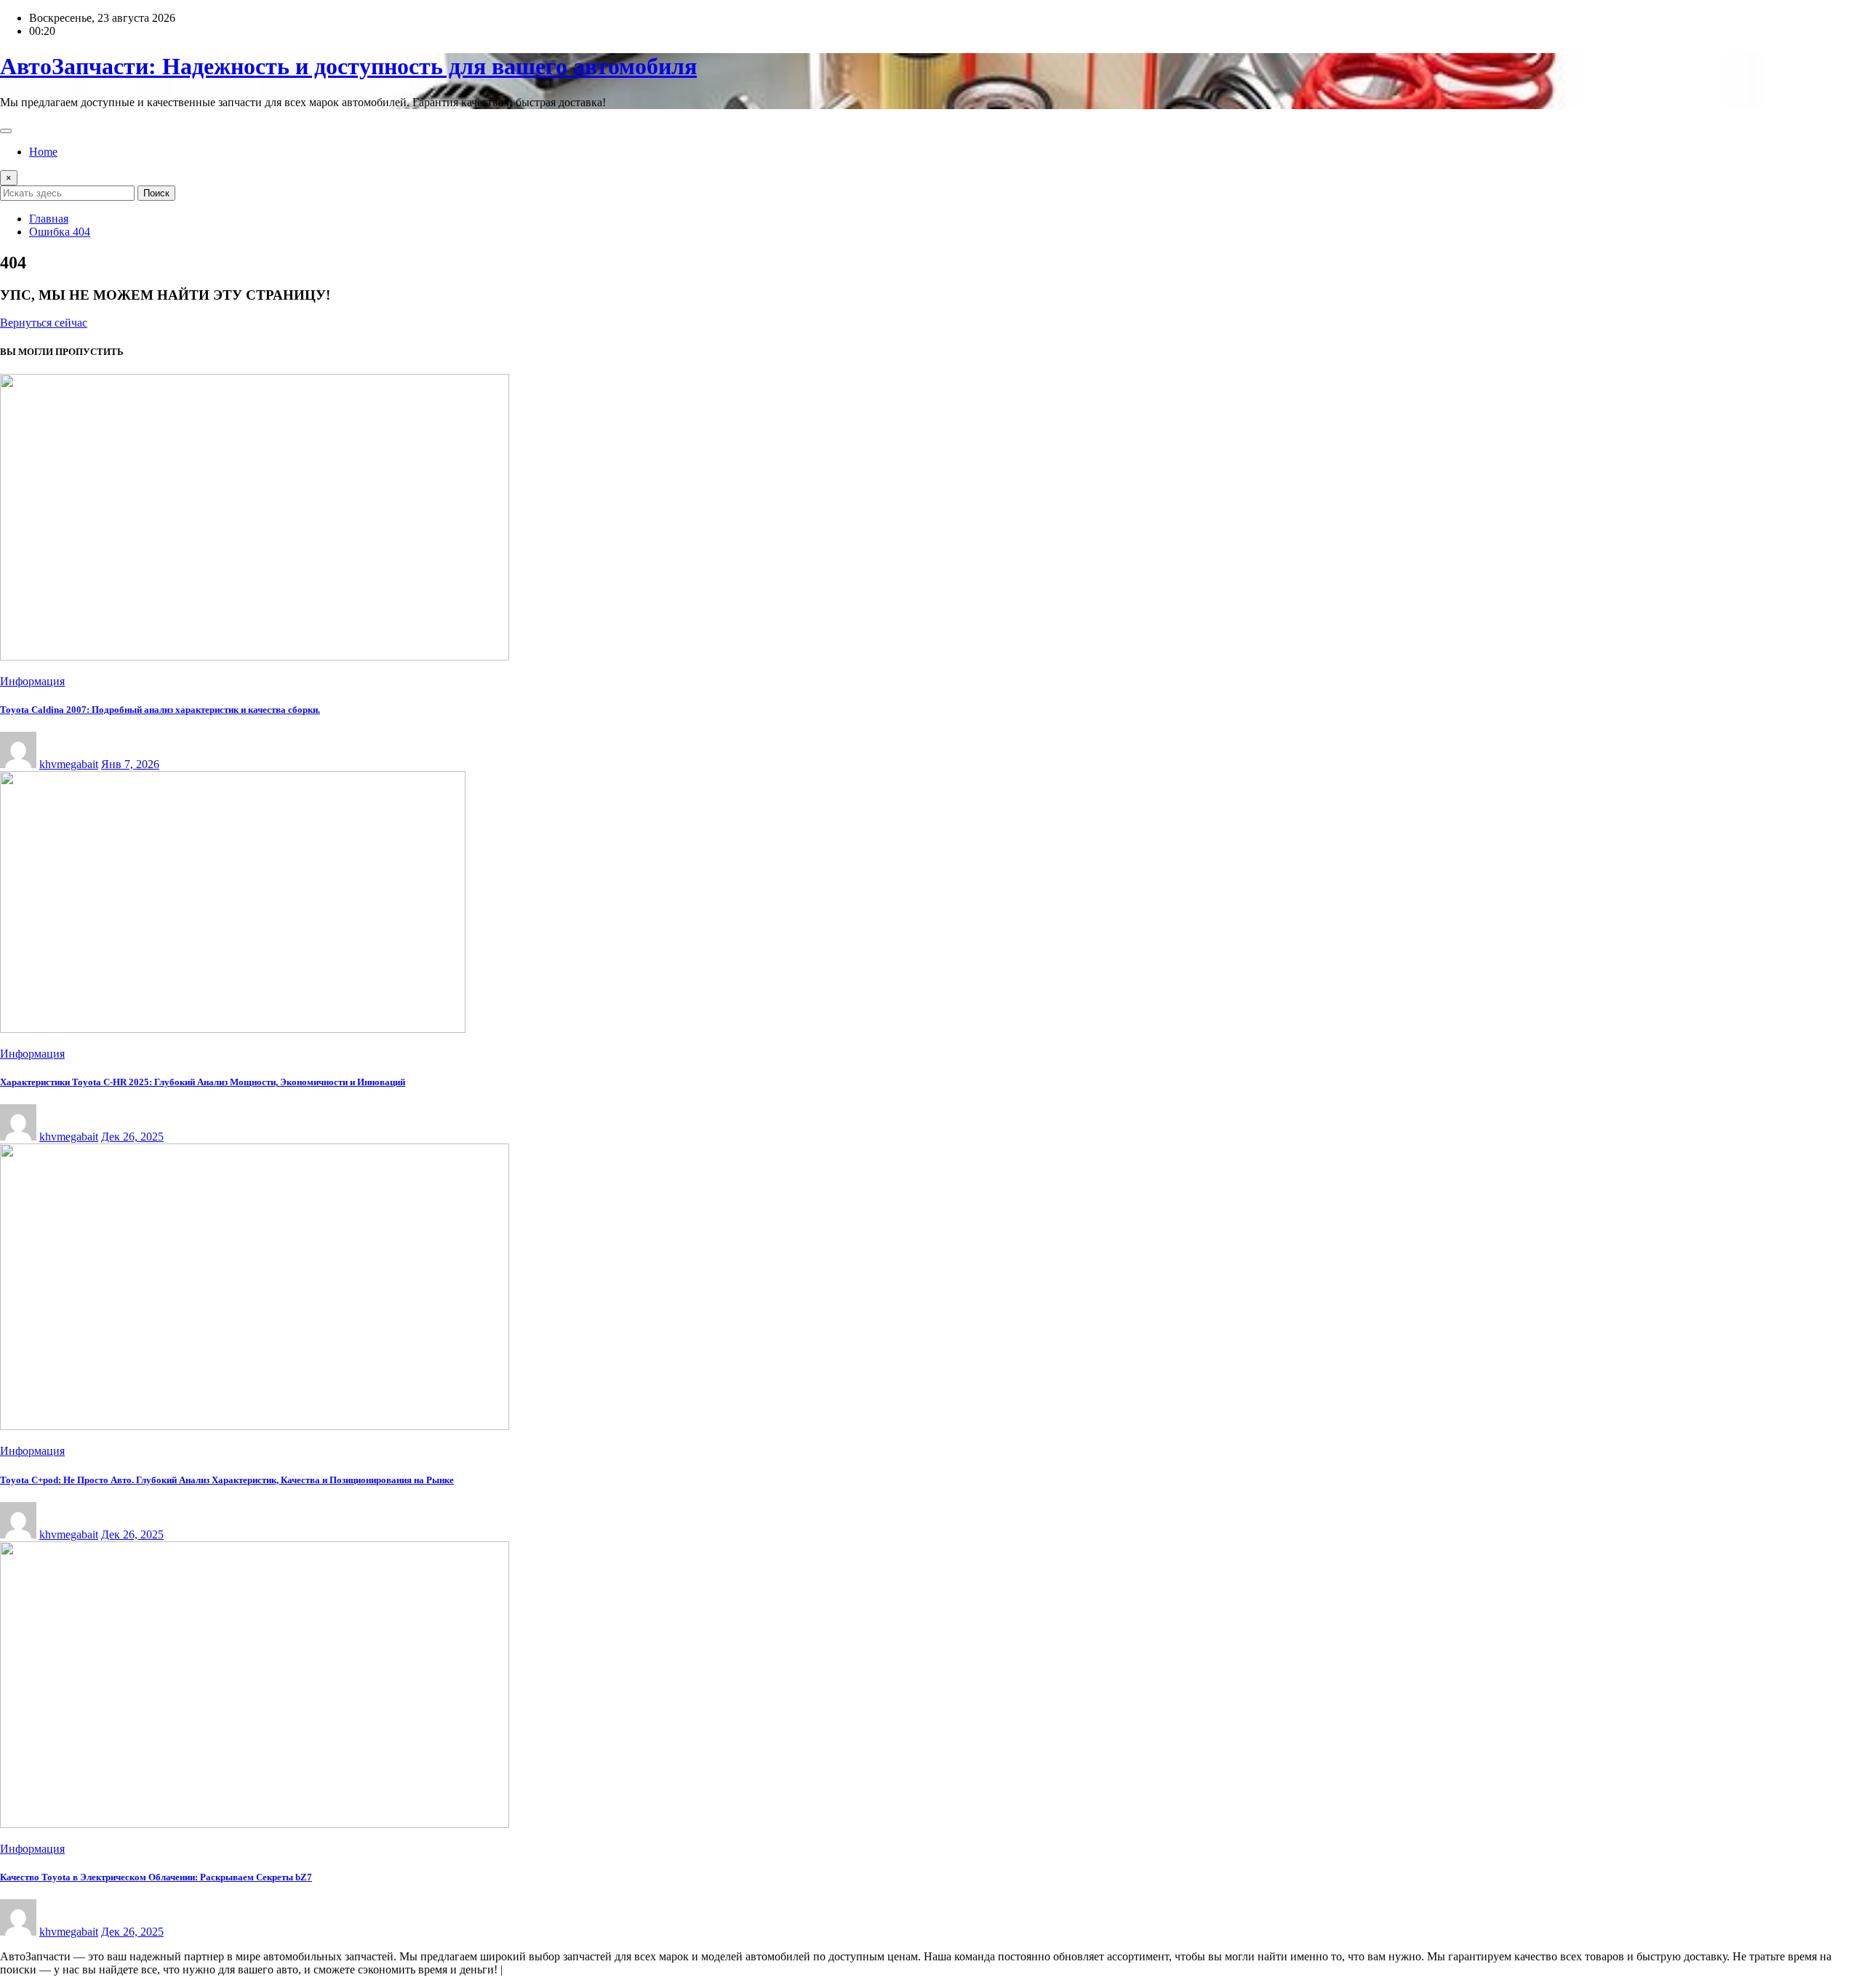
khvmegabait (69, 764)
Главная (49, 219)
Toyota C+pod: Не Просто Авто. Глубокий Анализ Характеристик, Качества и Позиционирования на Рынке (227, 1480)
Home (43, 152)
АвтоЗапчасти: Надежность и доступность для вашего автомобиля (348, 66)
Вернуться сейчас (44, 323)
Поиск (156, 193)
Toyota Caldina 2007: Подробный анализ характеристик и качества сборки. (160, 710)
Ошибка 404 (60, 232)
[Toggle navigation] (6, 131)
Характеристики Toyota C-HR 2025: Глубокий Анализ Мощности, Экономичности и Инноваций (203, 1082)
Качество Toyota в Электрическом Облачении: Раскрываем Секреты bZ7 (156, 1877)
